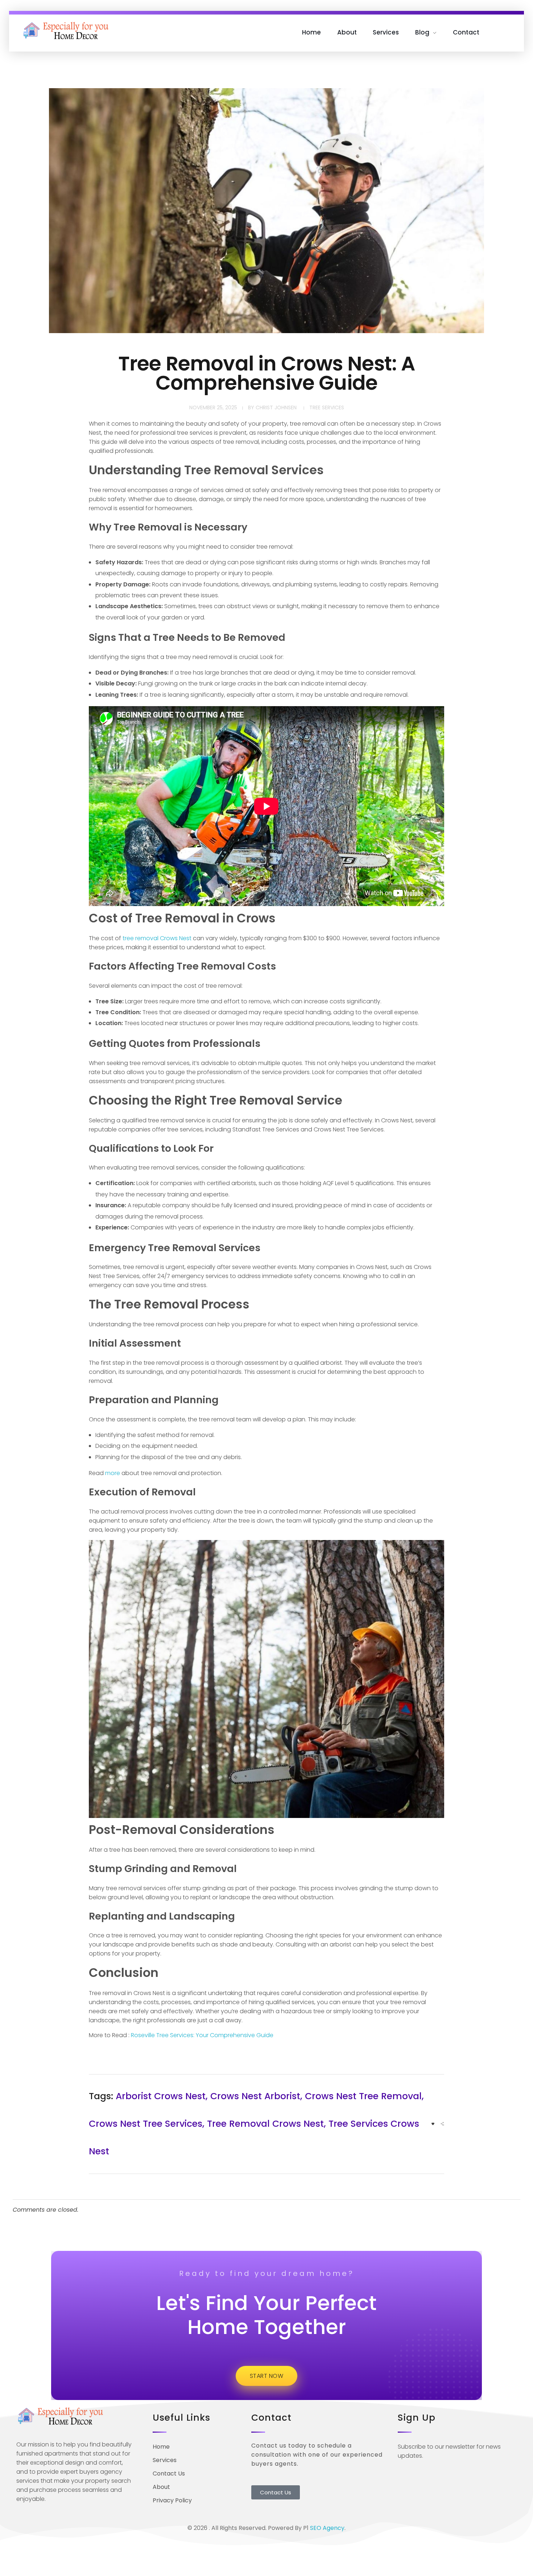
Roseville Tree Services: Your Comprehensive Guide (202, 2035)
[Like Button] (433, 2124)
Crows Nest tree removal (363, 2096)
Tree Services (327, 408)
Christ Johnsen (276, 408)
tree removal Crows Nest (157, 938)
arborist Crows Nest (161, 2096)
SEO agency (327, 2528)
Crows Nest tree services (146, 2124)
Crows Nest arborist (255, 2096)
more (113, 1473)
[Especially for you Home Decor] (67, 31)
